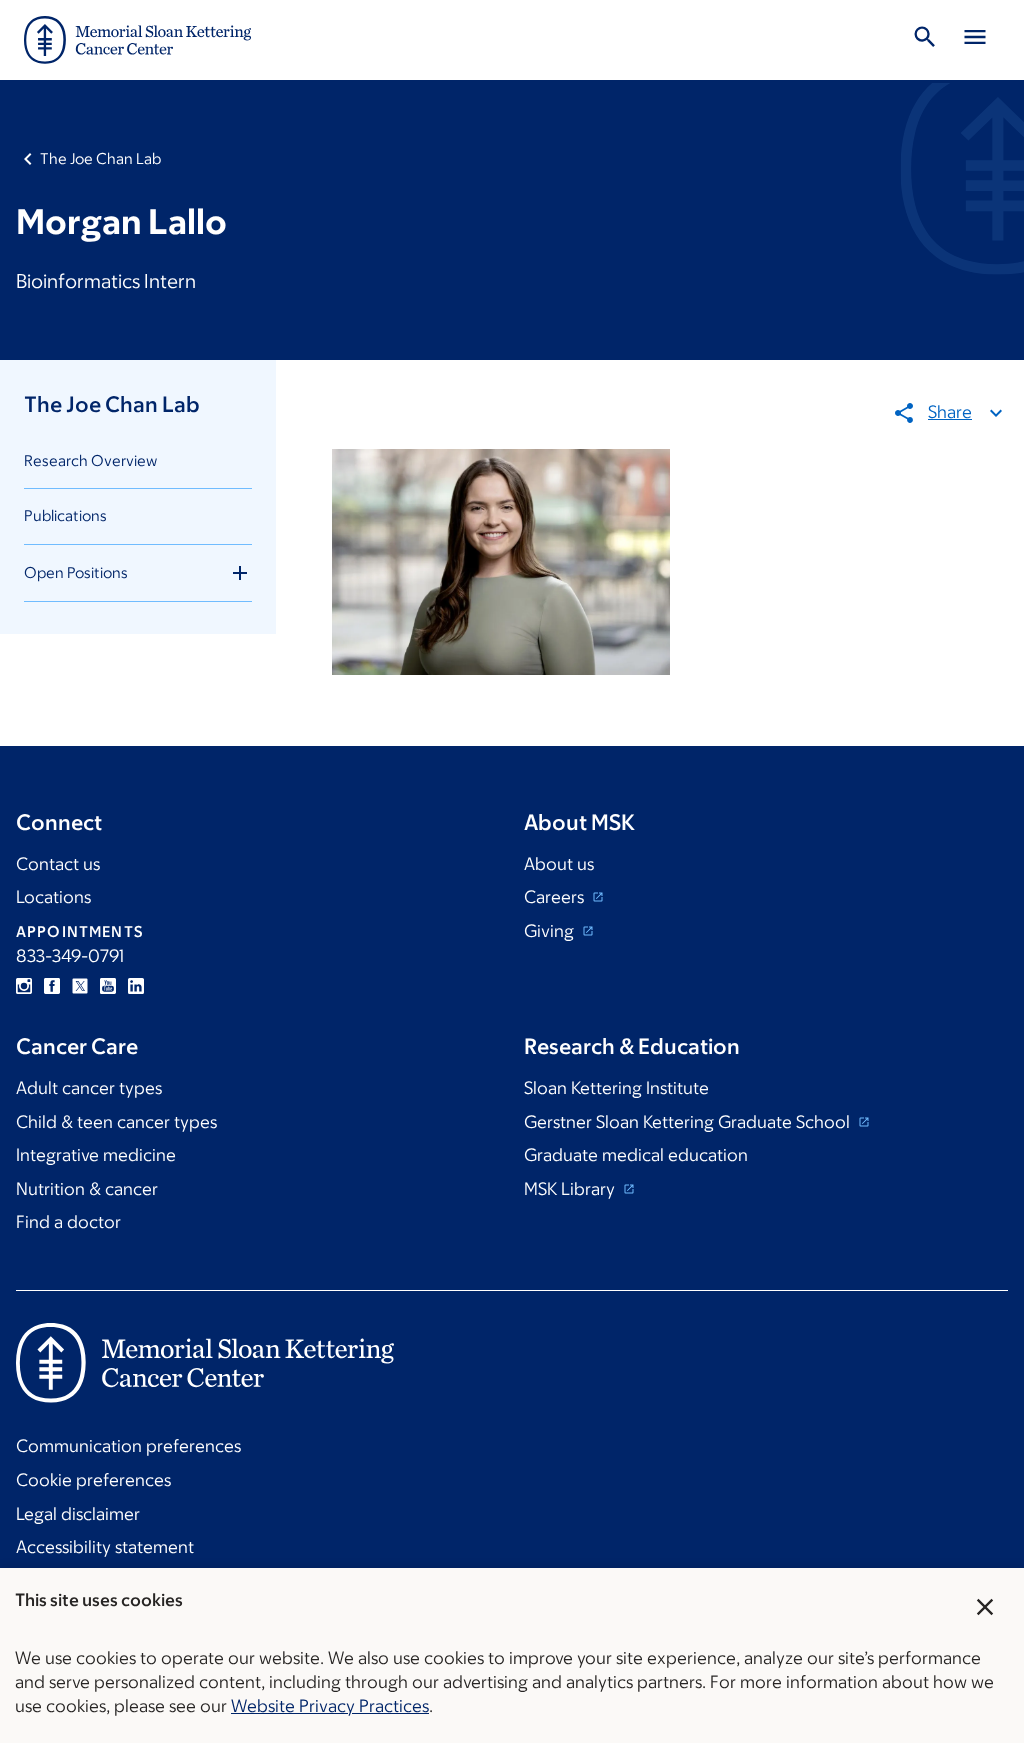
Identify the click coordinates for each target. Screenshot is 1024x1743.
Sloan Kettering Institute (616, 1088)
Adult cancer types (89, 1088)
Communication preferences (128, 1446)
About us (559, 864)
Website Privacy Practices (330, 1706)
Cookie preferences (93, 1480)
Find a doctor (68, 1222)
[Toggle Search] (925, 40)
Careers (556, 897)
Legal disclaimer (78, 1514)
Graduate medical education (636, 1155)
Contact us (58, 864)
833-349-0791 (70, 956)
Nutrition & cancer (87, 1189)
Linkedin (136, 986)
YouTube (108, 986)
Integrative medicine (96, 1155)
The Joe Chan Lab (100, 158)
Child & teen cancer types (116, 1122)
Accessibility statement (105, 1547)
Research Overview (90, 460)
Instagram (24, 986)
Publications (65, 515)
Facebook (52, 986)
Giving (551, 931)
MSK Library (571, 1189)
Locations (53, 897)
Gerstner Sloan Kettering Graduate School (689, 1122)
